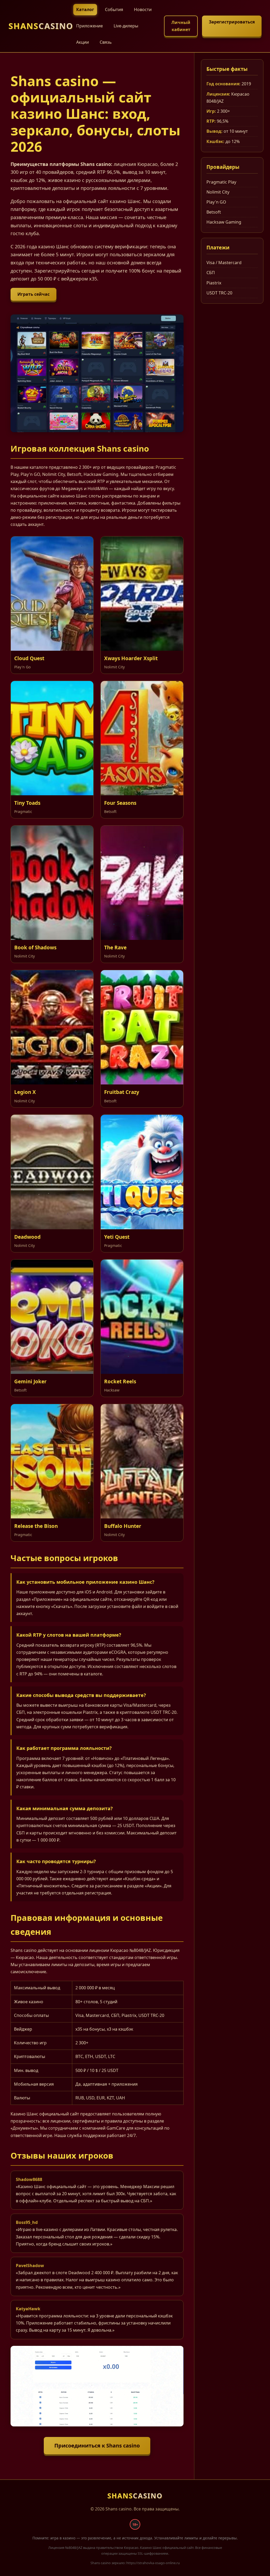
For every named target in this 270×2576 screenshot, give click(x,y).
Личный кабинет (181, 26)
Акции (83, 42)
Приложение (90, 26)
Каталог (85, 9)
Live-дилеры (126, 26)
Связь (106, 42)
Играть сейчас (33, 294)
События (114, 9)
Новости (143, 9)
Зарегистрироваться (232, 22)
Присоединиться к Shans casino (97, 2446)
